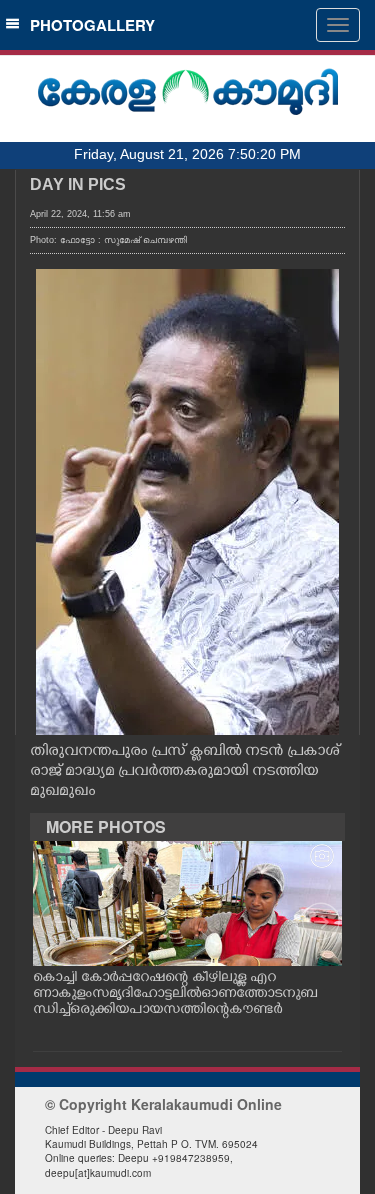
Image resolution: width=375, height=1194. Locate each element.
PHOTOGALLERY (88, 25)
